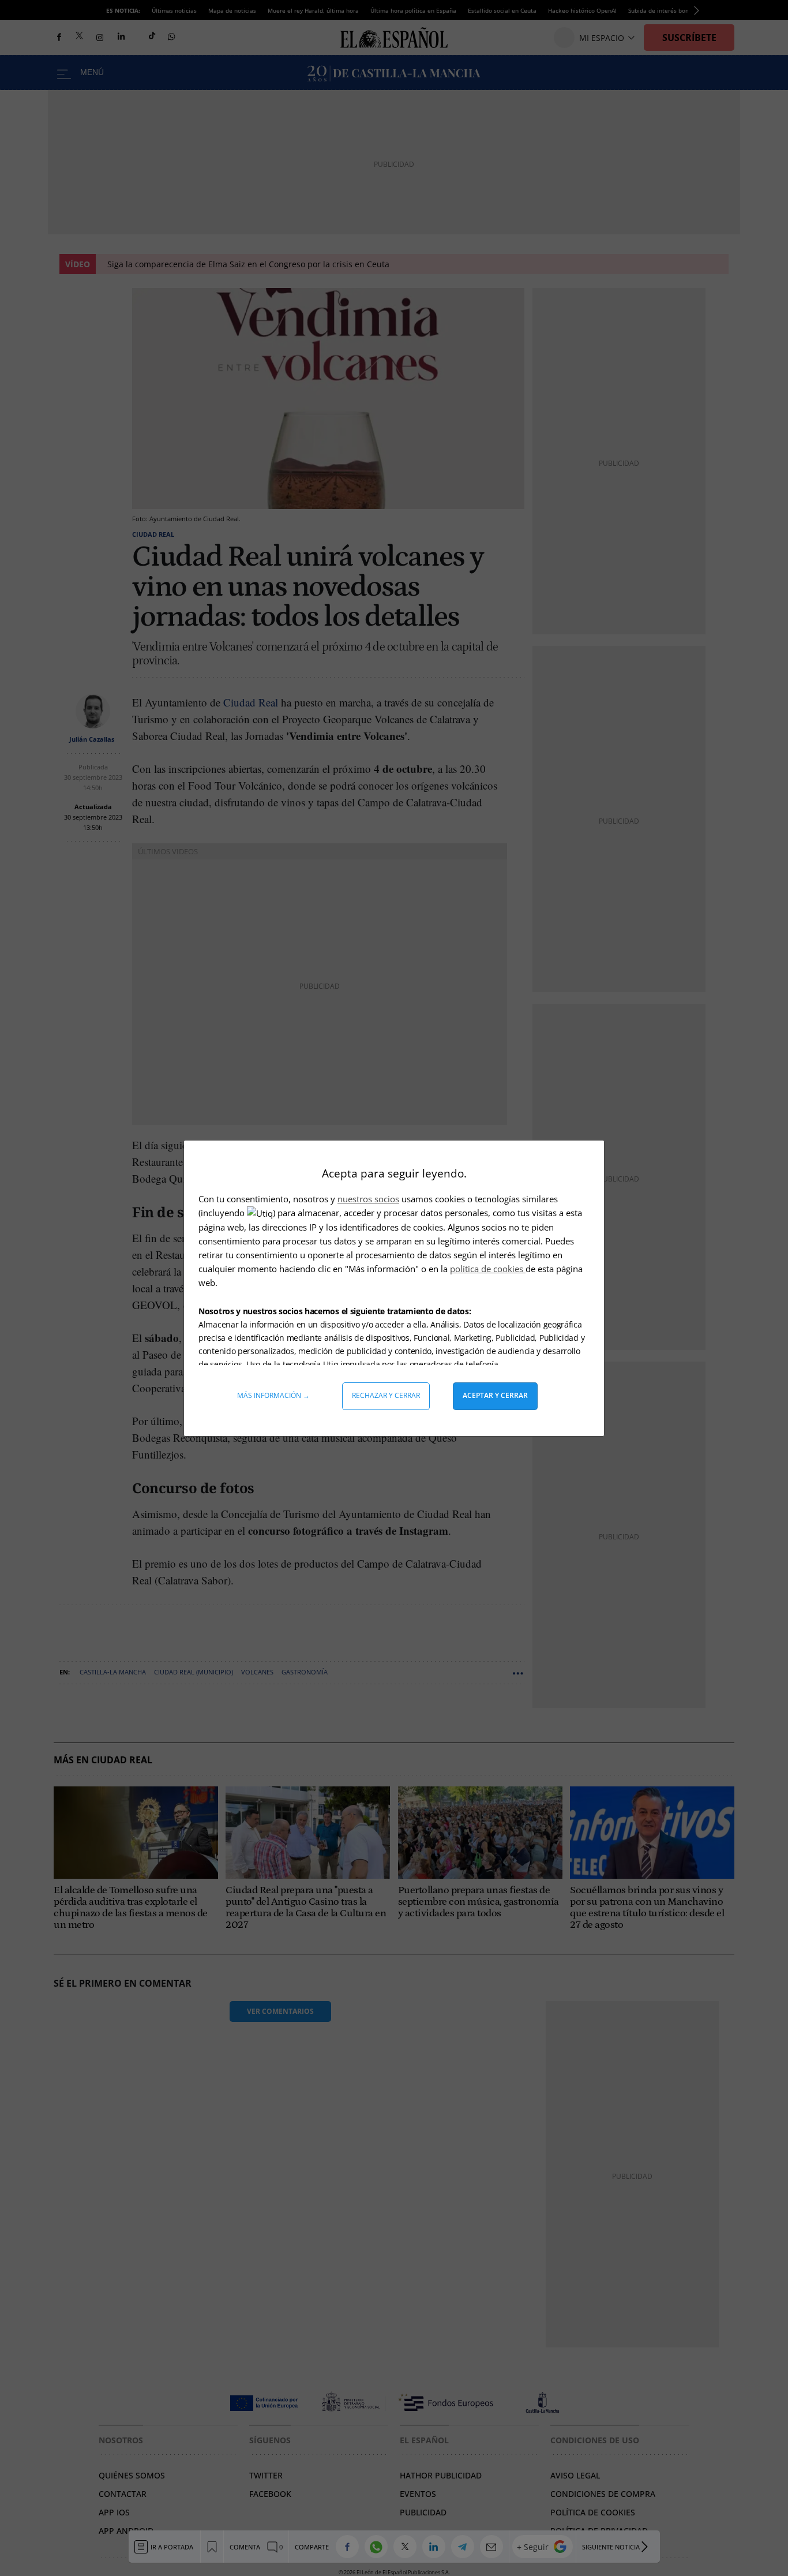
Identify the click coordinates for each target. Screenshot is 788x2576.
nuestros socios (368, 1199)
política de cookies (488, 1269)
